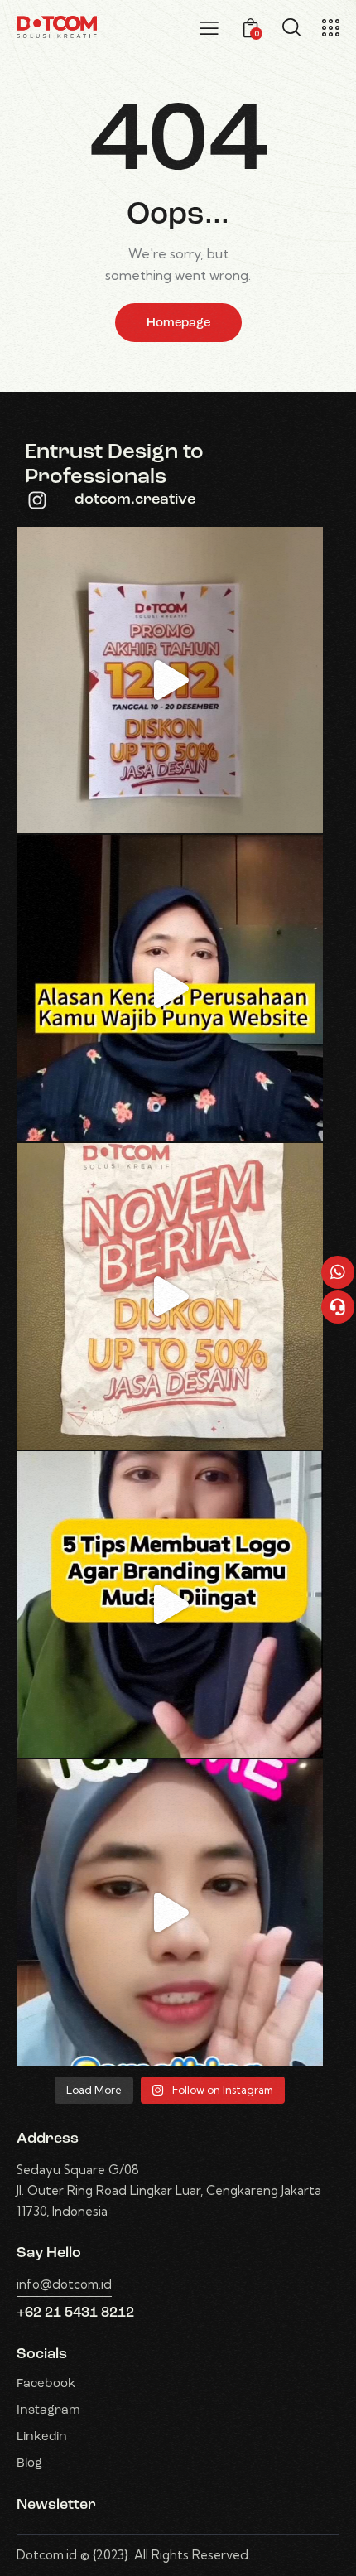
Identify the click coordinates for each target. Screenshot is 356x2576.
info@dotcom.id (64, 2284)
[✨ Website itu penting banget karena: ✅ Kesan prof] (170, 988)
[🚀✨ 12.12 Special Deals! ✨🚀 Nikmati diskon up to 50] (170, 680)
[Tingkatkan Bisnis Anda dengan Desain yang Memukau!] (170, 1913)
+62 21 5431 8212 (75, 2313)
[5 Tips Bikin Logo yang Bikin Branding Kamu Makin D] (170, 1604)
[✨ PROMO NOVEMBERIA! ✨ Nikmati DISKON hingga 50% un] (170, 1296)
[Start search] (291, 27)
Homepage (178, 323)
